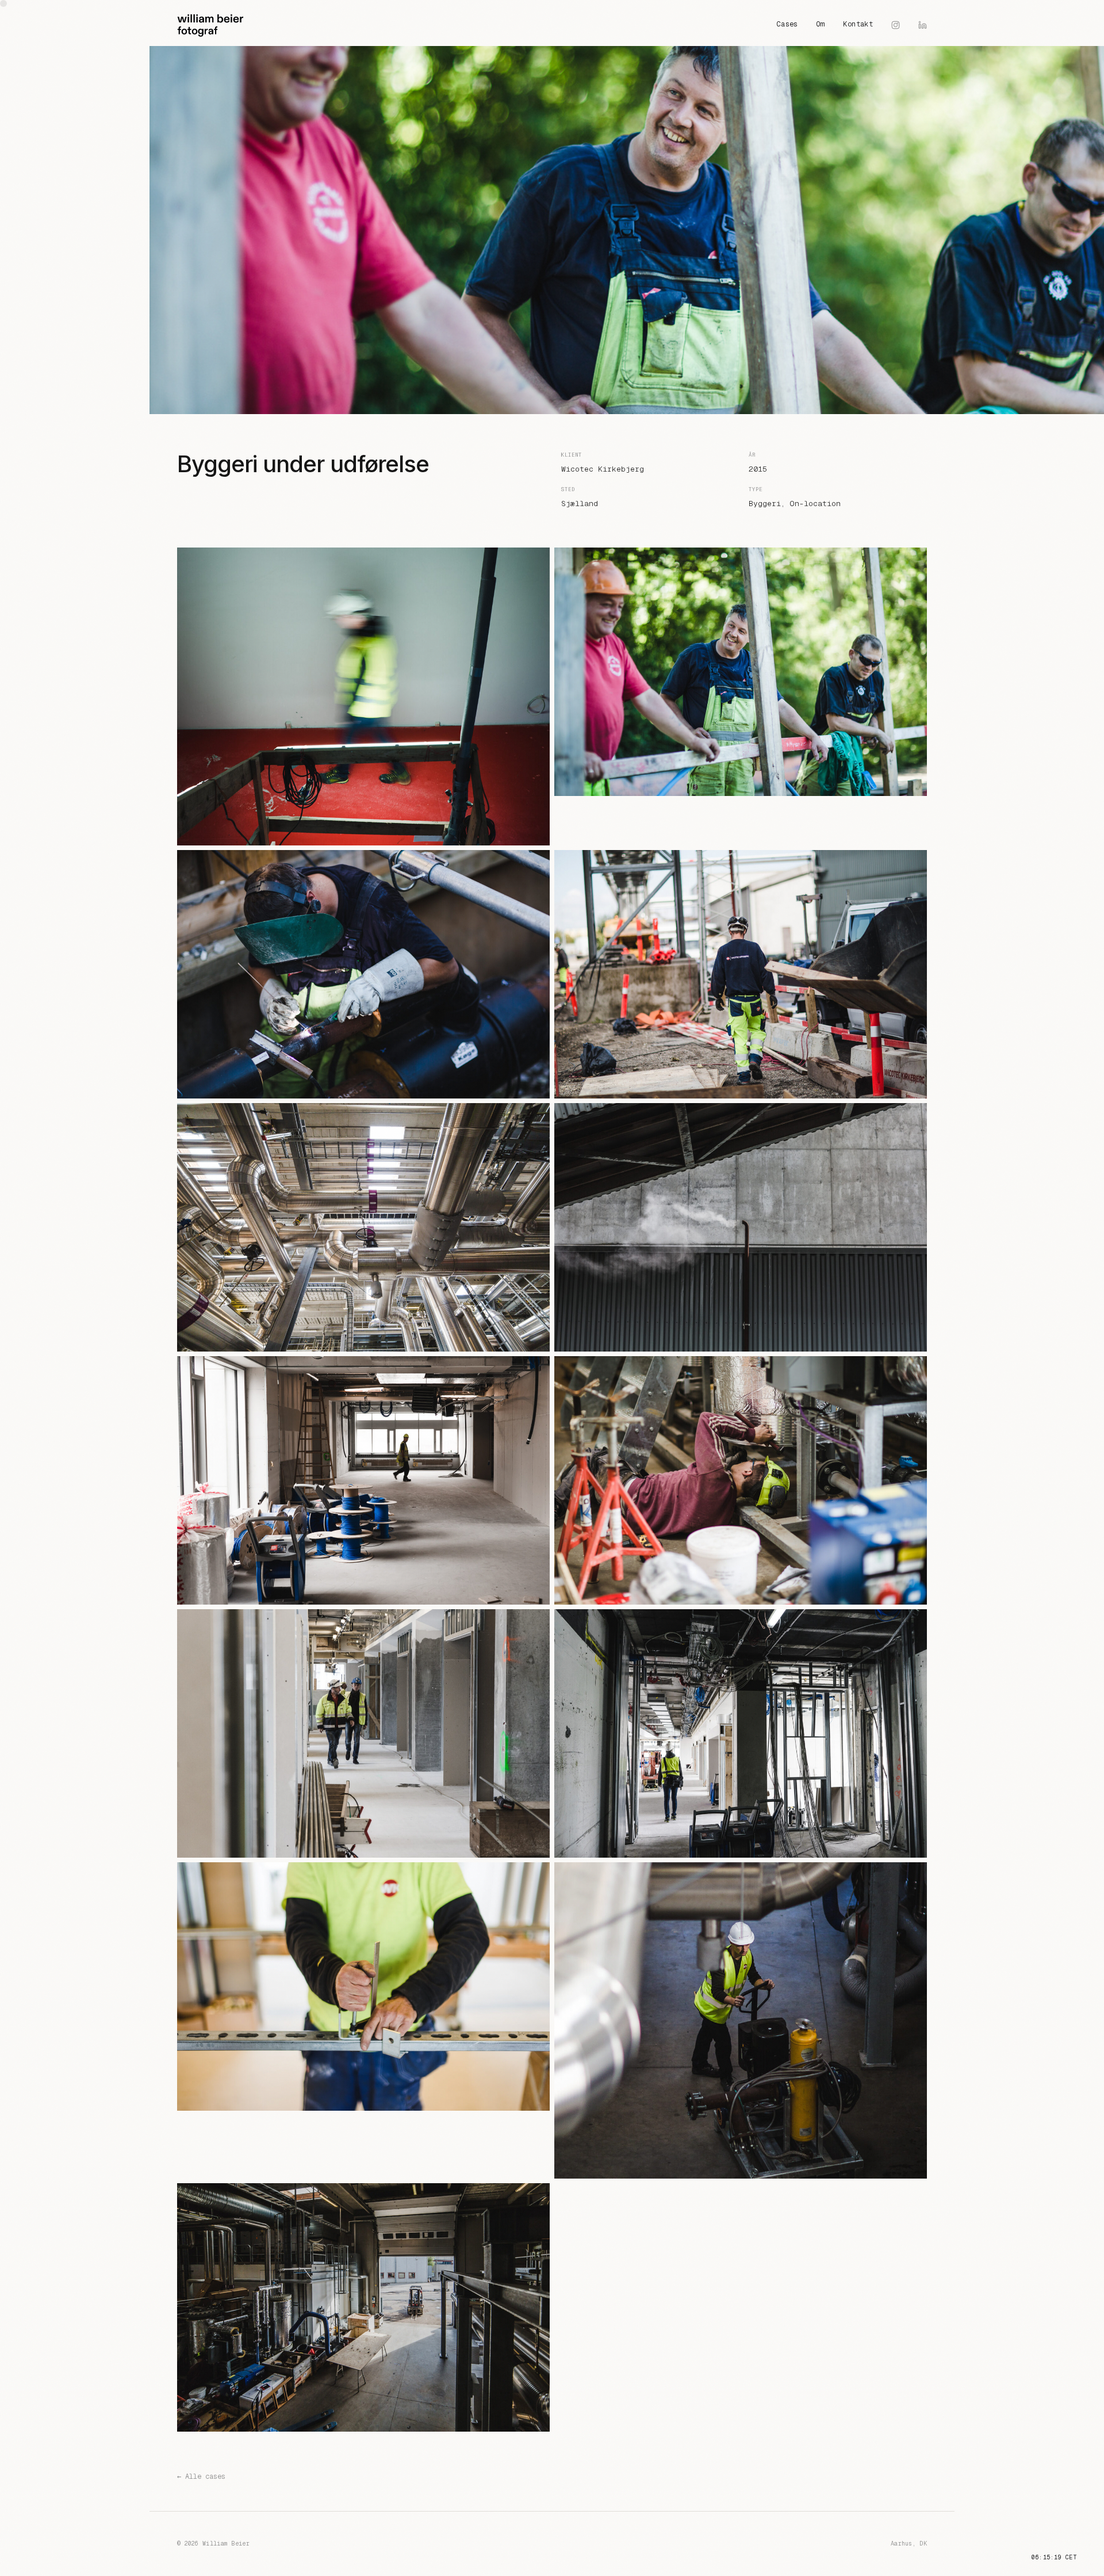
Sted (568, 489)
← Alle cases (201, 2477)
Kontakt (858, 24)
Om (821, 24)
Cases (787, 24)
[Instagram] (896, 25)
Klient (572, 455)
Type (756, 489)
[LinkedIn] (923, 25)
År (752, 455)
